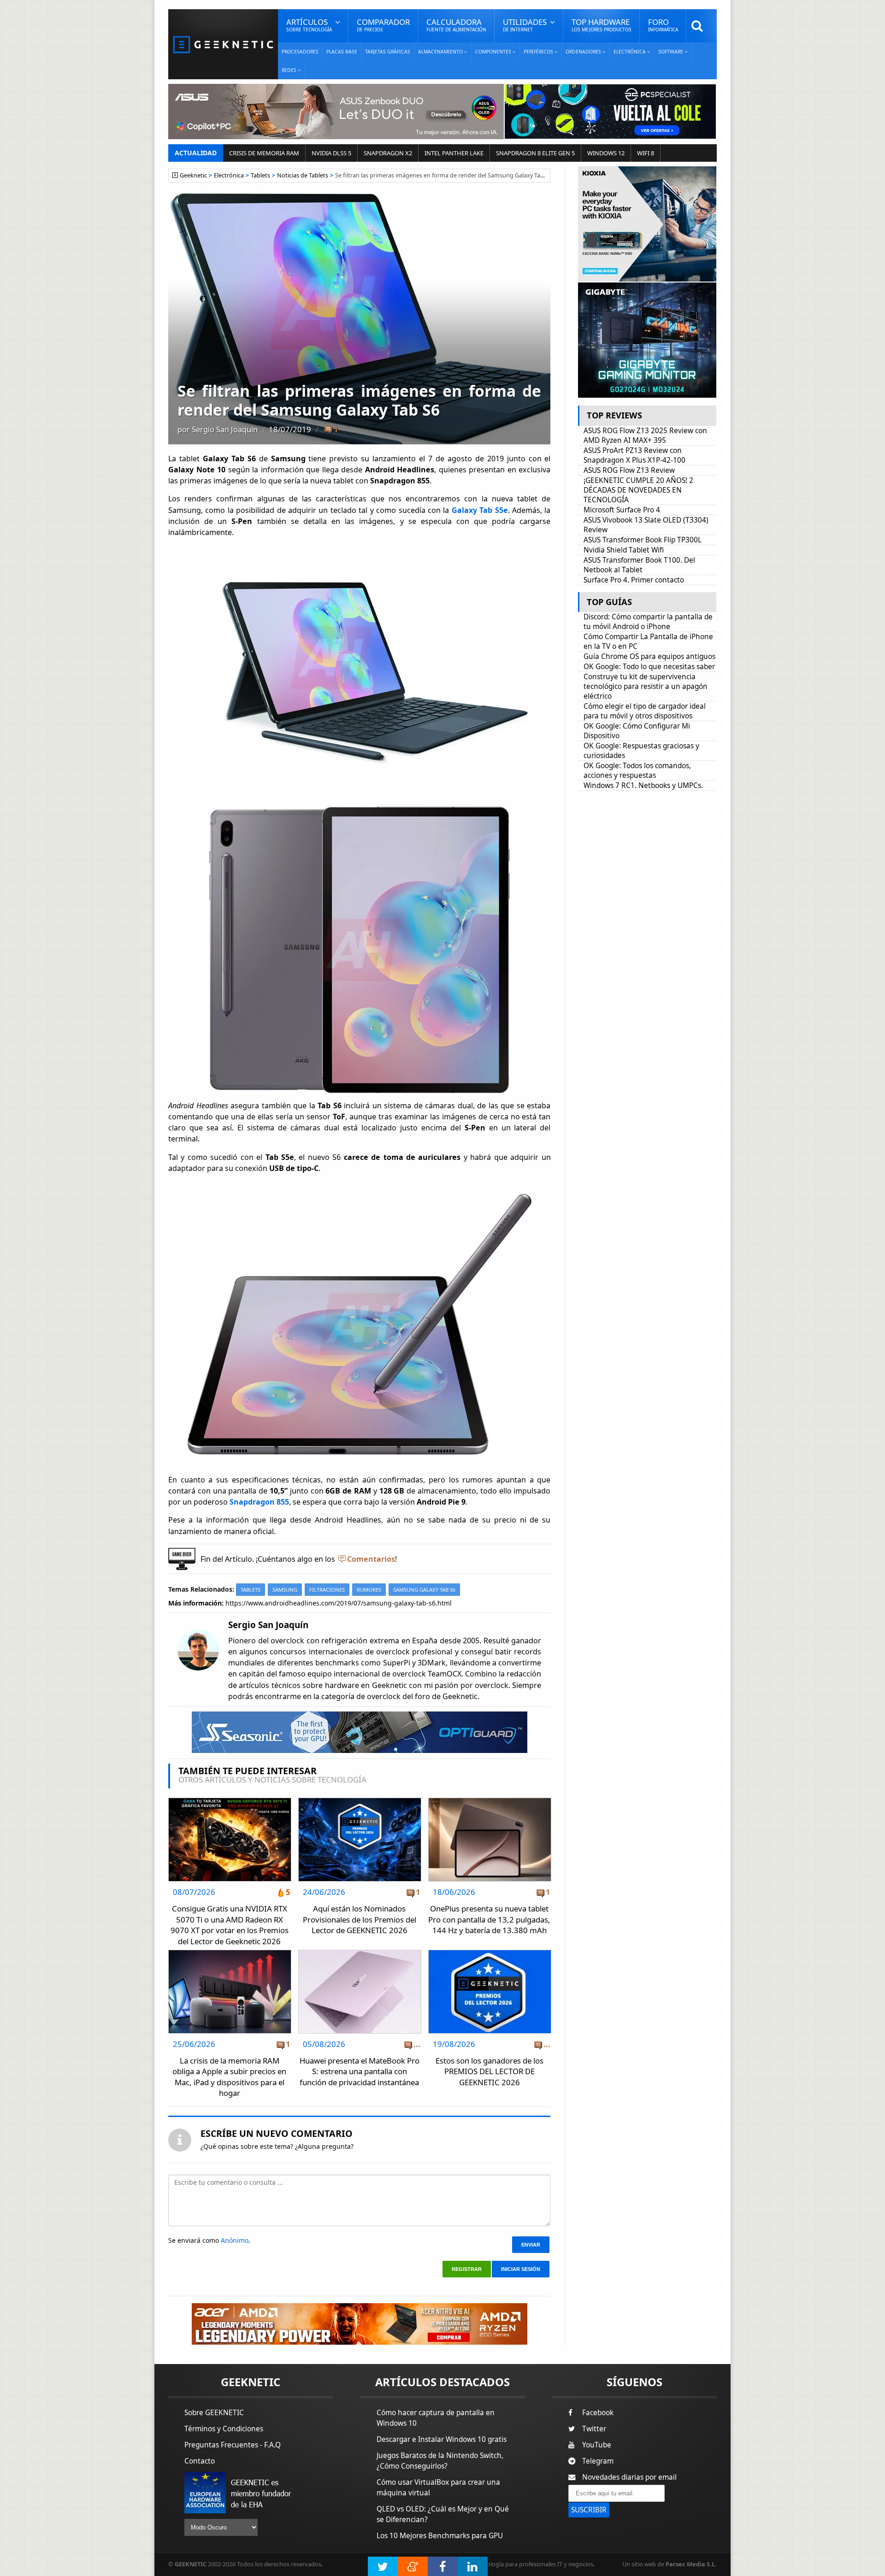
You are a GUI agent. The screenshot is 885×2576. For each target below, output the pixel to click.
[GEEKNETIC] (223, 44)
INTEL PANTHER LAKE (454, 153)
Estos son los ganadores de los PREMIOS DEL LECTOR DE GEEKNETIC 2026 (490, 2071)
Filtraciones (327, 1590)
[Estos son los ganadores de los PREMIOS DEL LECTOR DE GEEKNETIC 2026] (490, 1953)
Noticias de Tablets (303, 175)
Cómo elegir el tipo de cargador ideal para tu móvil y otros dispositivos (645, 711)
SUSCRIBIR (589, 2510)
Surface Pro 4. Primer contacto (634, 580)
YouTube (597, 2445)
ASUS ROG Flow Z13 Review (629, 470)
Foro (663, 25)
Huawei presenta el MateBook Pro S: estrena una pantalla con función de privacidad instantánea (360, 2071)
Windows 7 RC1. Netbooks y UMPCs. (645, 785)
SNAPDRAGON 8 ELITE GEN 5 (535, 153)
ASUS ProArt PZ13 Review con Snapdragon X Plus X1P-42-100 (634, 455)
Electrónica (229, 175)
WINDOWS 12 (606, 153)
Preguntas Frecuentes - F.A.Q (233, 2445)
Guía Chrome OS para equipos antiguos (649, 656)
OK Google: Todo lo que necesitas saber (649, 667)
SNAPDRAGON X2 (388, 153)
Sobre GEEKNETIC (214, 2413)
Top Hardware (602, 25)
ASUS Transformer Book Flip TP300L (643, 540)
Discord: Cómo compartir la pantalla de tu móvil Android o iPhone (648, 622)
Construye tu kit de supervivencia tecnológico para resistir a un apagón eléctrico (646, 686)
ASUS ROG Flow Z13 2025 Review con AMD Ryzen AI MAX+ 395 (645, 435)
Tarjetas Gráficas (388, 52)
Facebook (598, 2413)
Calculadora (456, 25)
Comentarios (371, 1559)
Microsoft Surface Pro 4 (622, 510)
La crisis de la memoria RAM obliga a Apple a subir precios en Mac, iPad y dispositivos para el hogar (229, 2077)
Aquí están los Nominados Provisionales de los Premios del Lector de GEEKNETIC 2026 (360, 1919)
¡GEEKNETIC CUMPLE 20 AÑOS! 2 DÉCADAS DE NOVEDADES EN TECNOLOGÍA (638, 490)
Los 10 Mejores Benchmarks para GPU (440, 2536)
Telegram (598, 2461)
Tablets (260, 175)
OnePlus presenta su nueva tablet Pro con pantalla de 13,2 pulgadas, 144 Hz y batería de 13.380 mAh (489, 1919)
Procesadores (300, 52)
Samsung (285, 1590)
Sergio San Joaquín (225, 429)
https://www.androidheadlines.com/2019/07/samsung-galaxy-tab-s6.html (339, 1603)
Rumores (369, 1590)
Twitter (594, 2429)
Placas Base (342, 52)
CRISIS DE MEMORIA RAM (264, 153)
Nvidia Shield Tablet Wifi (624, 550)
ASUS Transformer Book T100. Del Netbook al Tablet (639, 565)
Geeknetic (193, 175)
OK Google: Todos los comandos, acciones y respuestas (637, 770)
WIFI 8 (646, 153)
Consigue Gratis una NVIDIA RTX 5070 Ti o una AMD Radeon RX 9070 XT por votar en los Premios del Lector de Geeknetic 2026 (230, 1925)
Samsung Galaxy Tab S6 (424, 1590)
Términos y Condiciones (224, 2429)
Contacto (200, 2461)
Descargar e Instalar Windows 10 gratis (442, 2439)
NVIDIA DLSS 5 (331, 153)
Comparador (383, 25)
